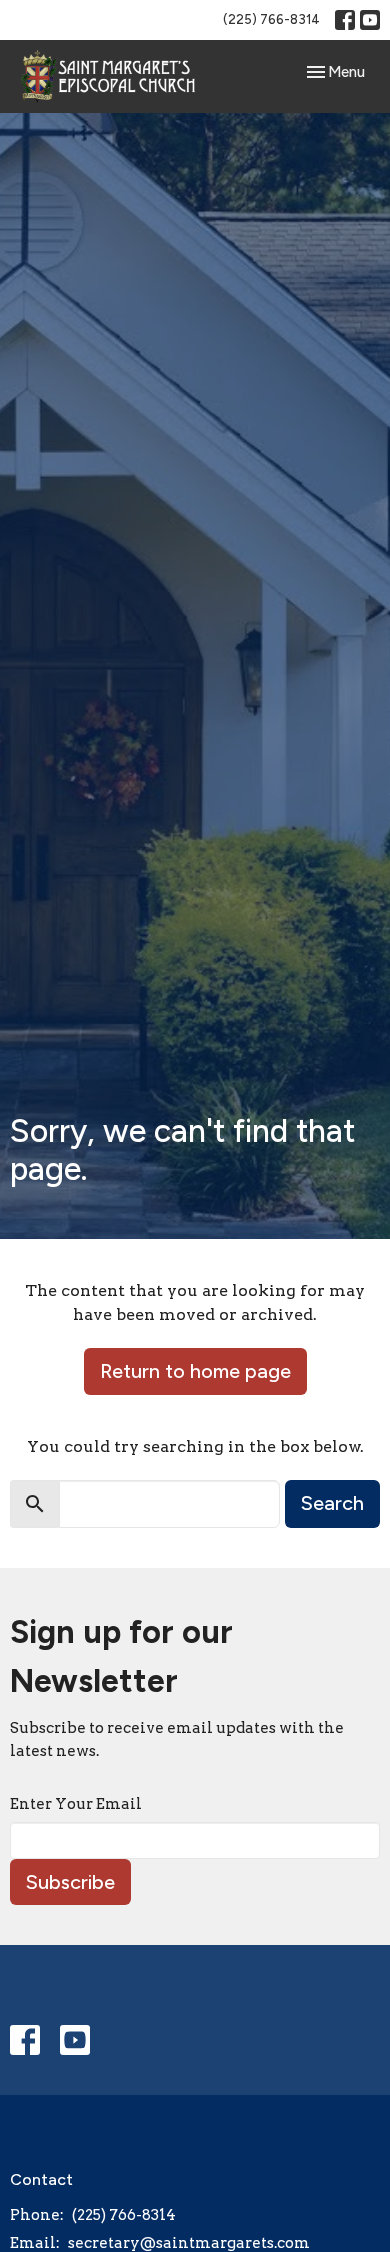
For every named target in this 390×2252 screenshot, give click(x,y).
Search (332, 1503)
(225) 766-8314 (271, 19)
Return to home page (195, 1371)
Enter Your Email (76, 1804)
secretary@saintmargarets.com (189, 2243)
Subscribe (70, 1882)
